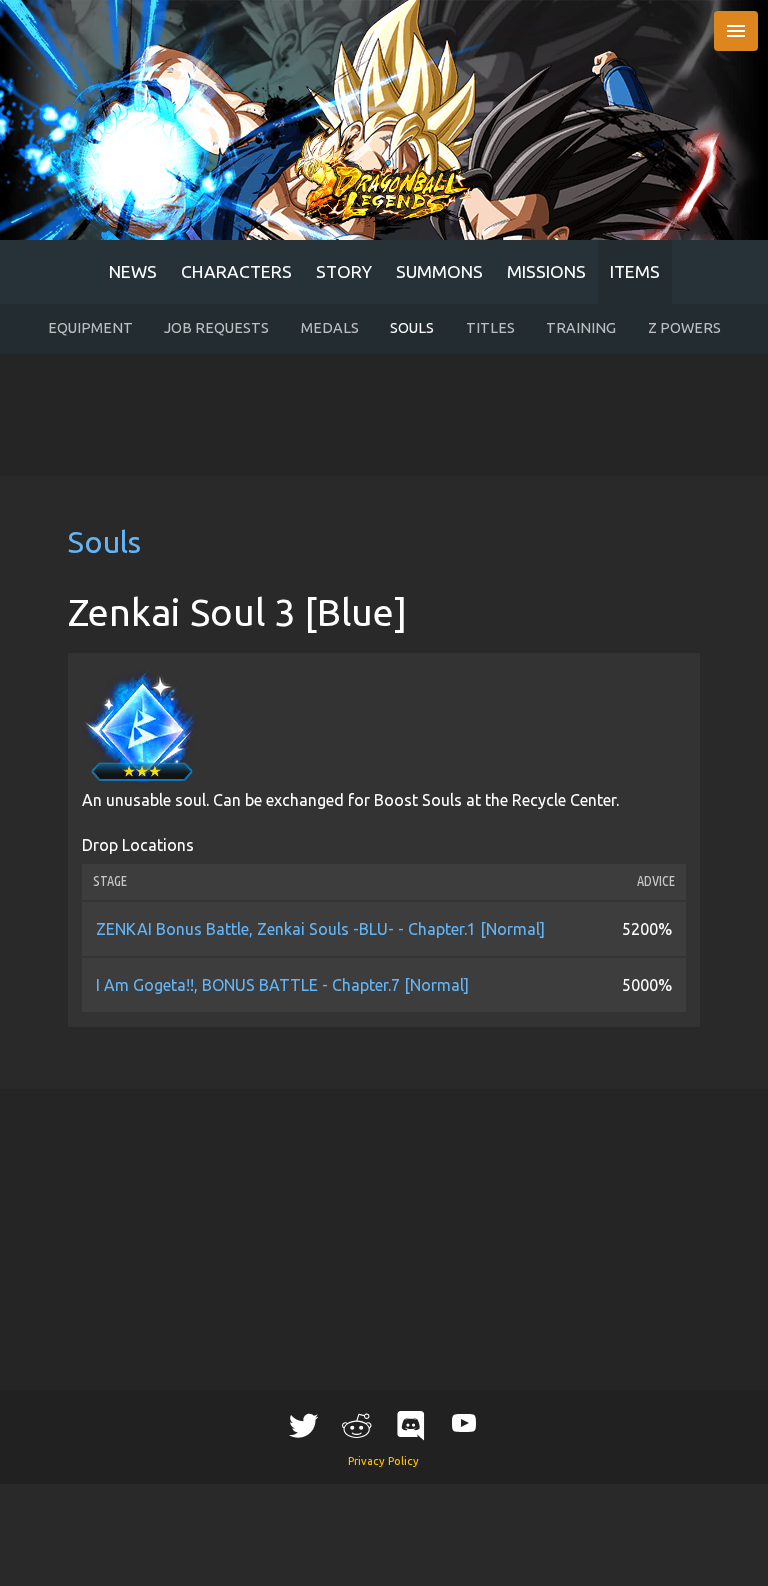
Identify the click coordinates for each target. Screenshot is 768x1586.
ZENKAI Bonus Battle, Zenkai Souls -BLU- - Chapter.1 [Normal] (320, 929)
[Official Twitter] (304, 1425)
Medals (330, 328)
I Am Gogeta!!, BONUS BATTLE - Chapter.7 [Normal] (282, 985)
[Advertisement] (384, 415)
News (133, 271)
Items (635, 271)
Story (344, 271)
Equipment (90, 328)
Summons (439, 271)
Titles (490, 328)
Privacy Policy (383, 1461)
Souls (412, 328)
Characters (236, 271)
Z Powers (684, 328)
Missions (546, 271)
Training (581, 328)
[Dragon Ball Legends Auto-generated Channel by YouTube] (464, 1422)
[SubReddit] (357, 1425)
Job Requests (216, 328)
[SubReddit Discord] (411, 1425)
